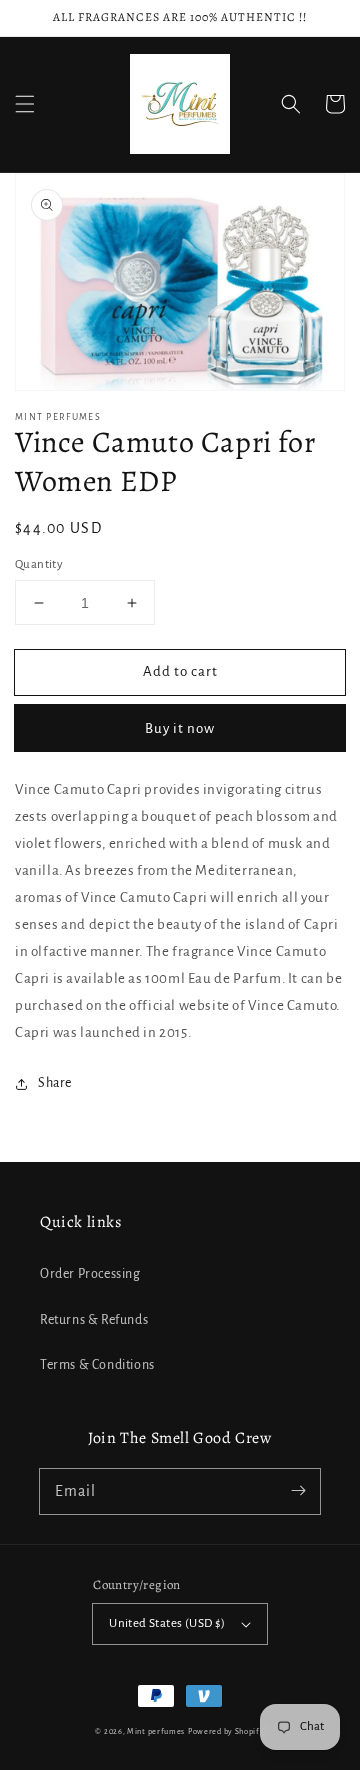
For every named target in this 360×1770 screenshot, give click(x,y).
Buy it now (180, 728)
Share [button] (55, 1083)
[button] (25, 104)
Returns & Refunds (94, 1320)
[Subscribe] (298, 1491)
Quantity (39, 564)
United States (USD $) (167, 1623)
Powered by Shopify (226, 1731)
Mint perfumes (156, 1731)
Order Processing (90, 1274)
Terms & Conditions (97, 1365)
